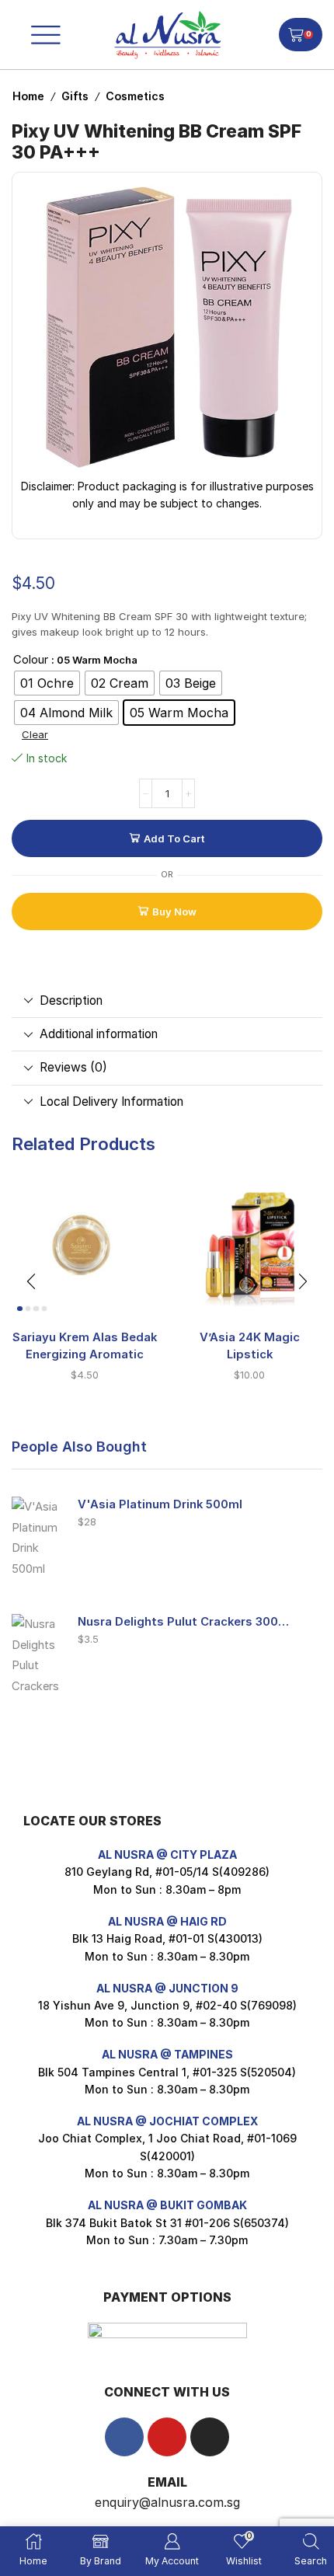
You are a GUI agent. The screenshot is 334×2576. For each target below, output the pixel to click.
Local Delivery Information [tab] (111, 1102)
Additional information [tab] (99, 1034)
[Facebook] (124, 2437)
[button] (31, 1281)
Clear (35, 734)
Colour (31, 660)
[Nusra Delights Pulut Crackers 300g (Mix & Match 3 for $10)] (37, 1653)
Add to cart (174, 838)
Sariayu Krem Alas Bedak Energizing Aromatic (85, 1346)
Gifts (75, 96)
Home (28, 96)
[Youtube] (167, 2437)
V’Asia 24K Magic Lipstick (250, 1346)
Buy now (174, 912)
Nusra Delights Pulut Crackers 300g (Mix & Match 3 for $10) (186, 1622)
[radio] (47, 683)
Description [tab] (71, 1000)
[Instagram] (210, 2437)
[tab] (167, 1001)
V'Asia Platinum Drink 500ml (160, 1504)
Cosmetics (135, 96)
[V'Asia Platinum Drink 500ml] (37, 1535)
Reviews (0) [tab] (73, 1067)
